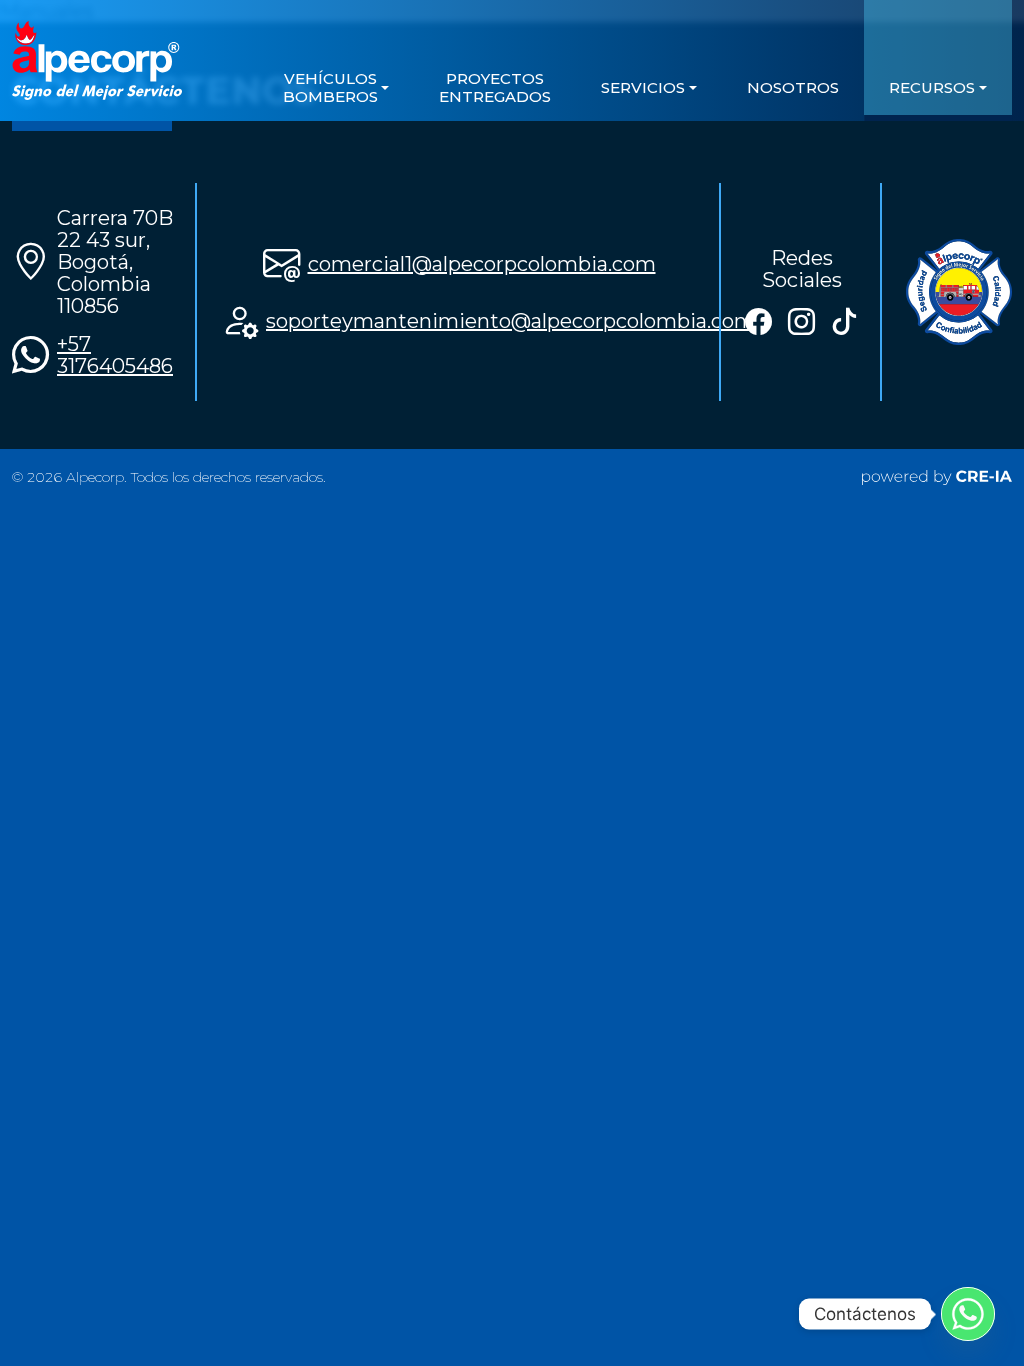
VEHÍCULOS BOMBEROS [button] (330, 87)
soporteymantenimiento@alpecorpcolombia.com (510, 321)
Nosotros (793, 87)
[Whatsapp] (968, 1314)
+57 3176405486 (115, 355)
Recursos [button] (932, 87)
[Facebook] (758, 322)
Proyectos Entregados (495, 87)
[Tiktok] (844, 322)
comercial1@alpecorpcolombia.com (482, 264)
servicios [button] (643, 87)
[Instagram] (801, 322)
